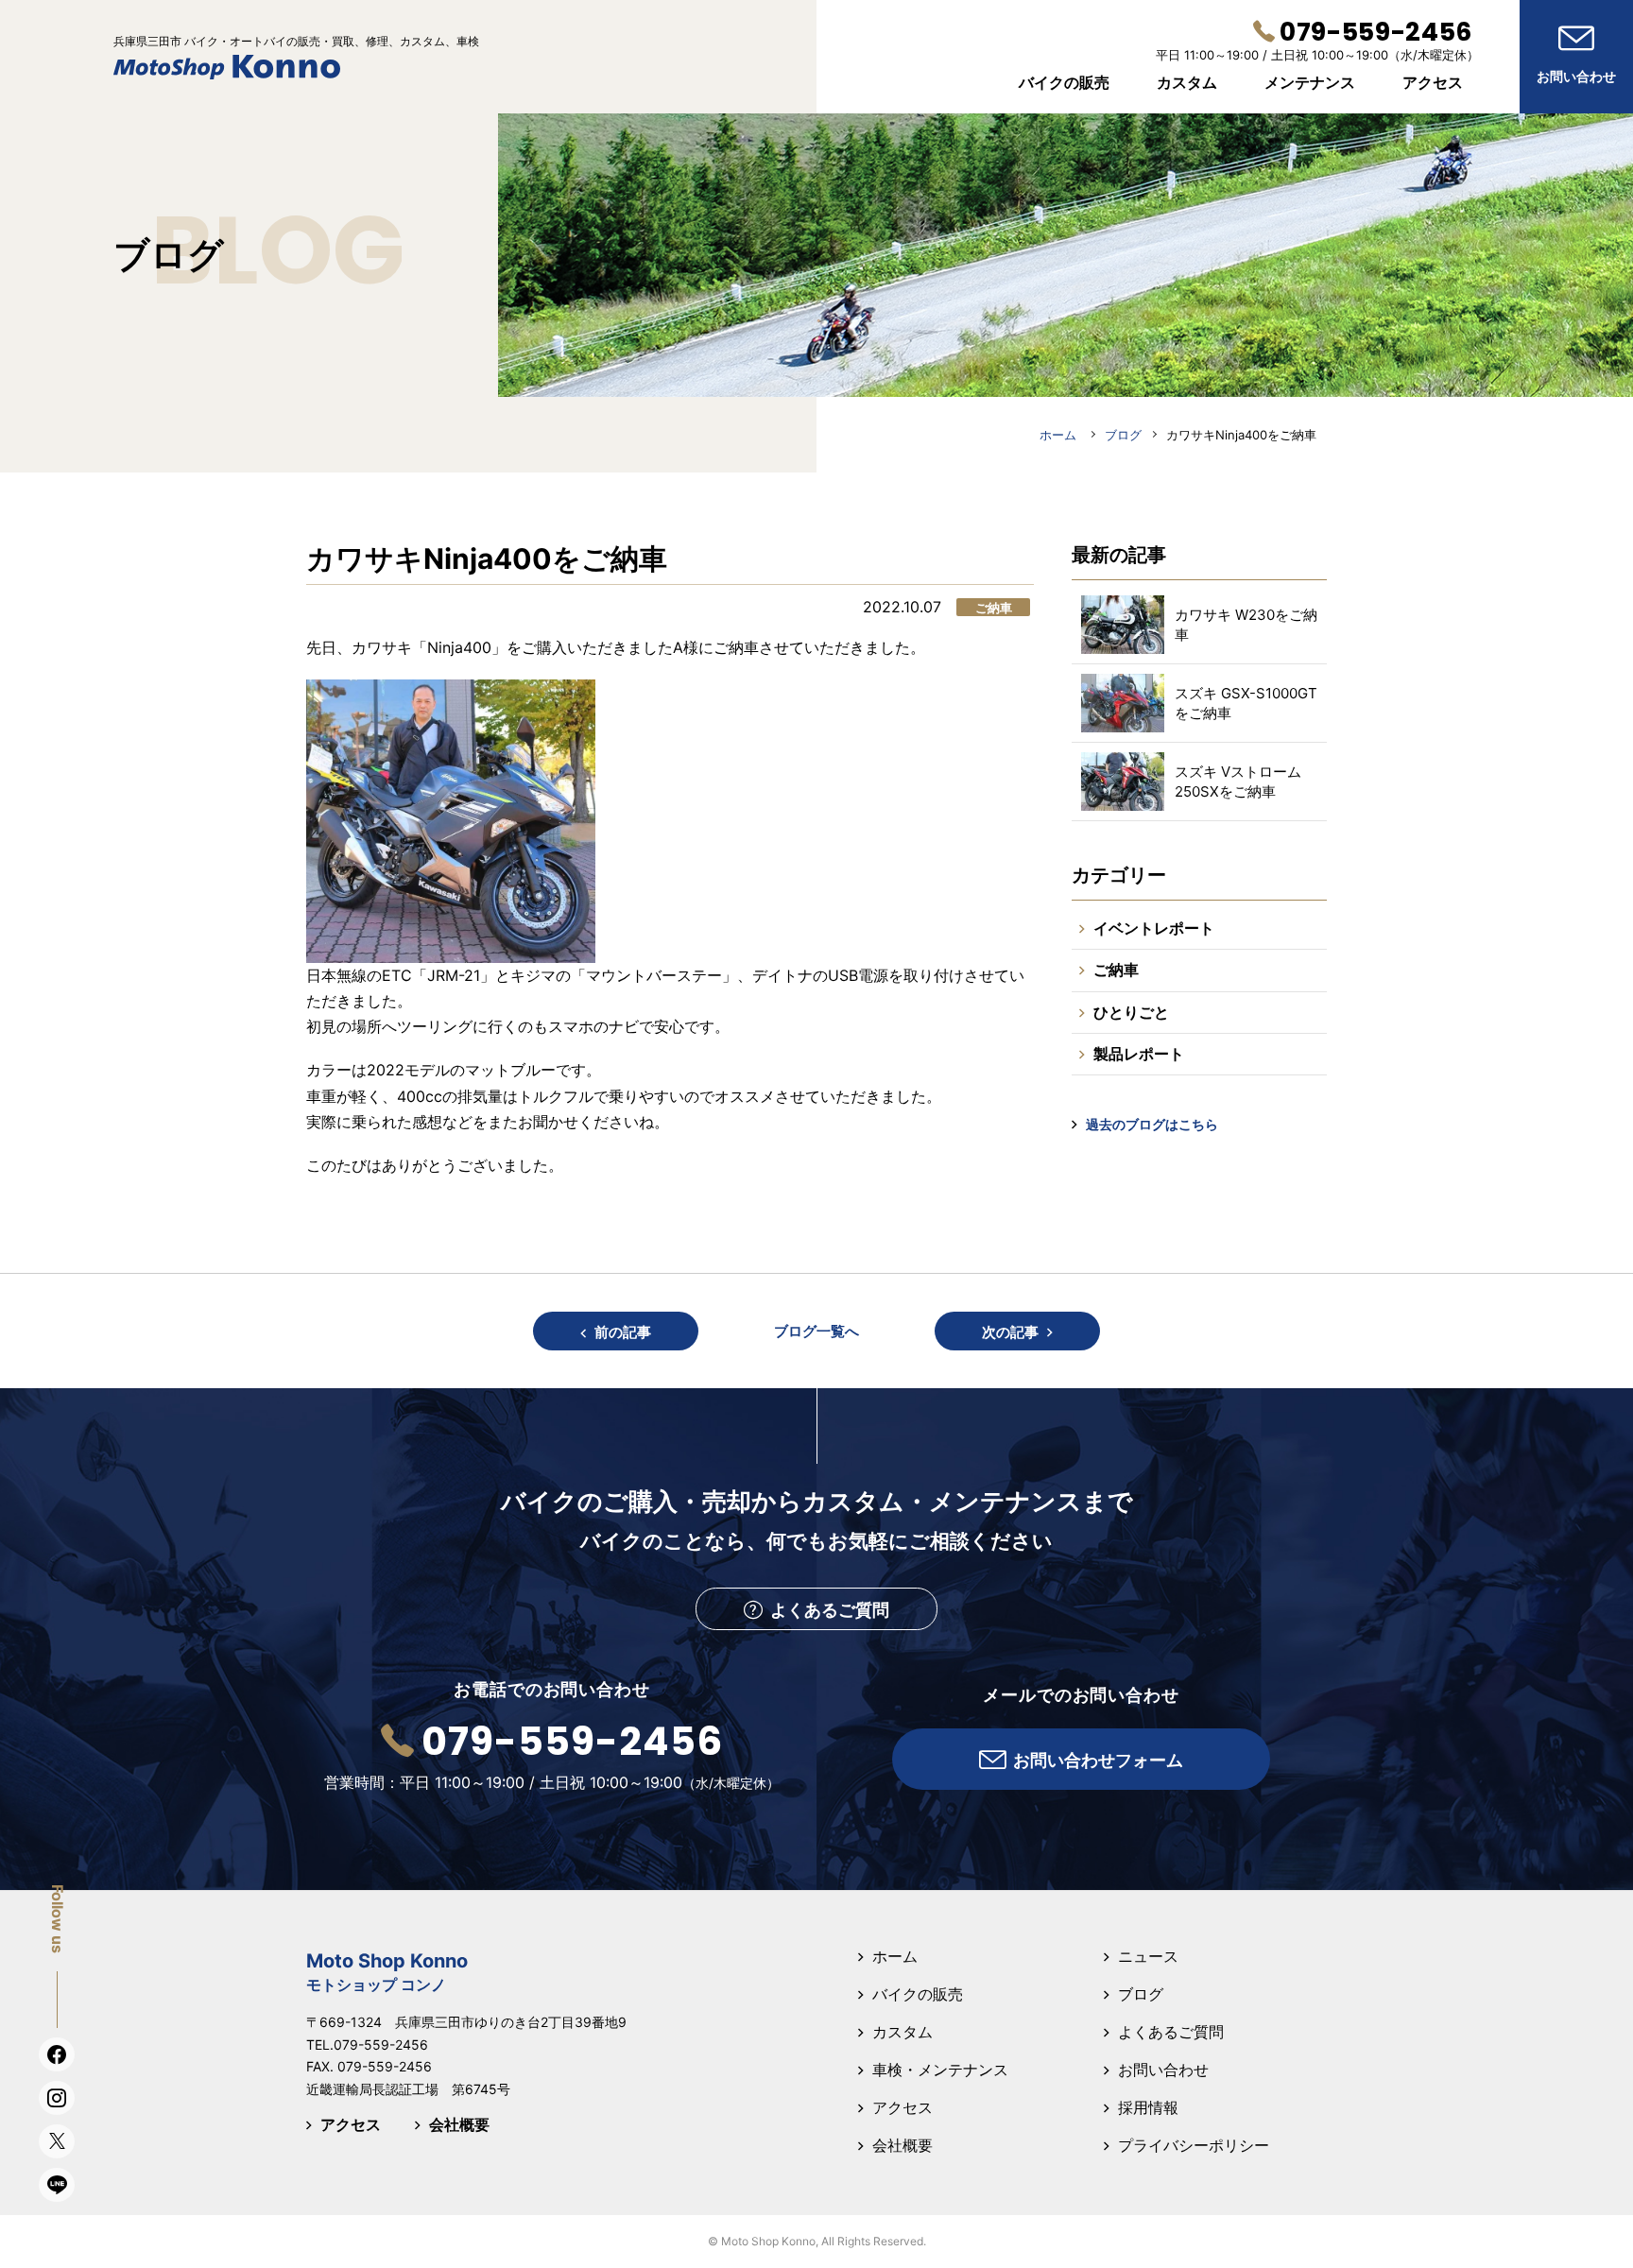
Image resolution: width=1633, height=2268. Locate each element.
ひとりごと (1131, 1012)
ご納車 (1116, 970)
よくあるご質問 (1171, 2032)
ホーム (895, 1956)
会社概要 (459, 2124)
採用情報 (1148, 2107)
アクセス (351, 2124)
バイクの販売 (918, 1994)
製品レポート (1139, 1054)
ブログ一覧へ (816, 1331)
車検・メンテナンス (940, 2070)
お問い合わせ (1163, 2070)
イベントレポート (1154, 928)
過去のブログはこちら (1152, 1124)
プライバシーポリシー (1194, 2145)
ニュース (1148, 1956)
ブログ (1141, 1994)
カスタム (902, 2032)
